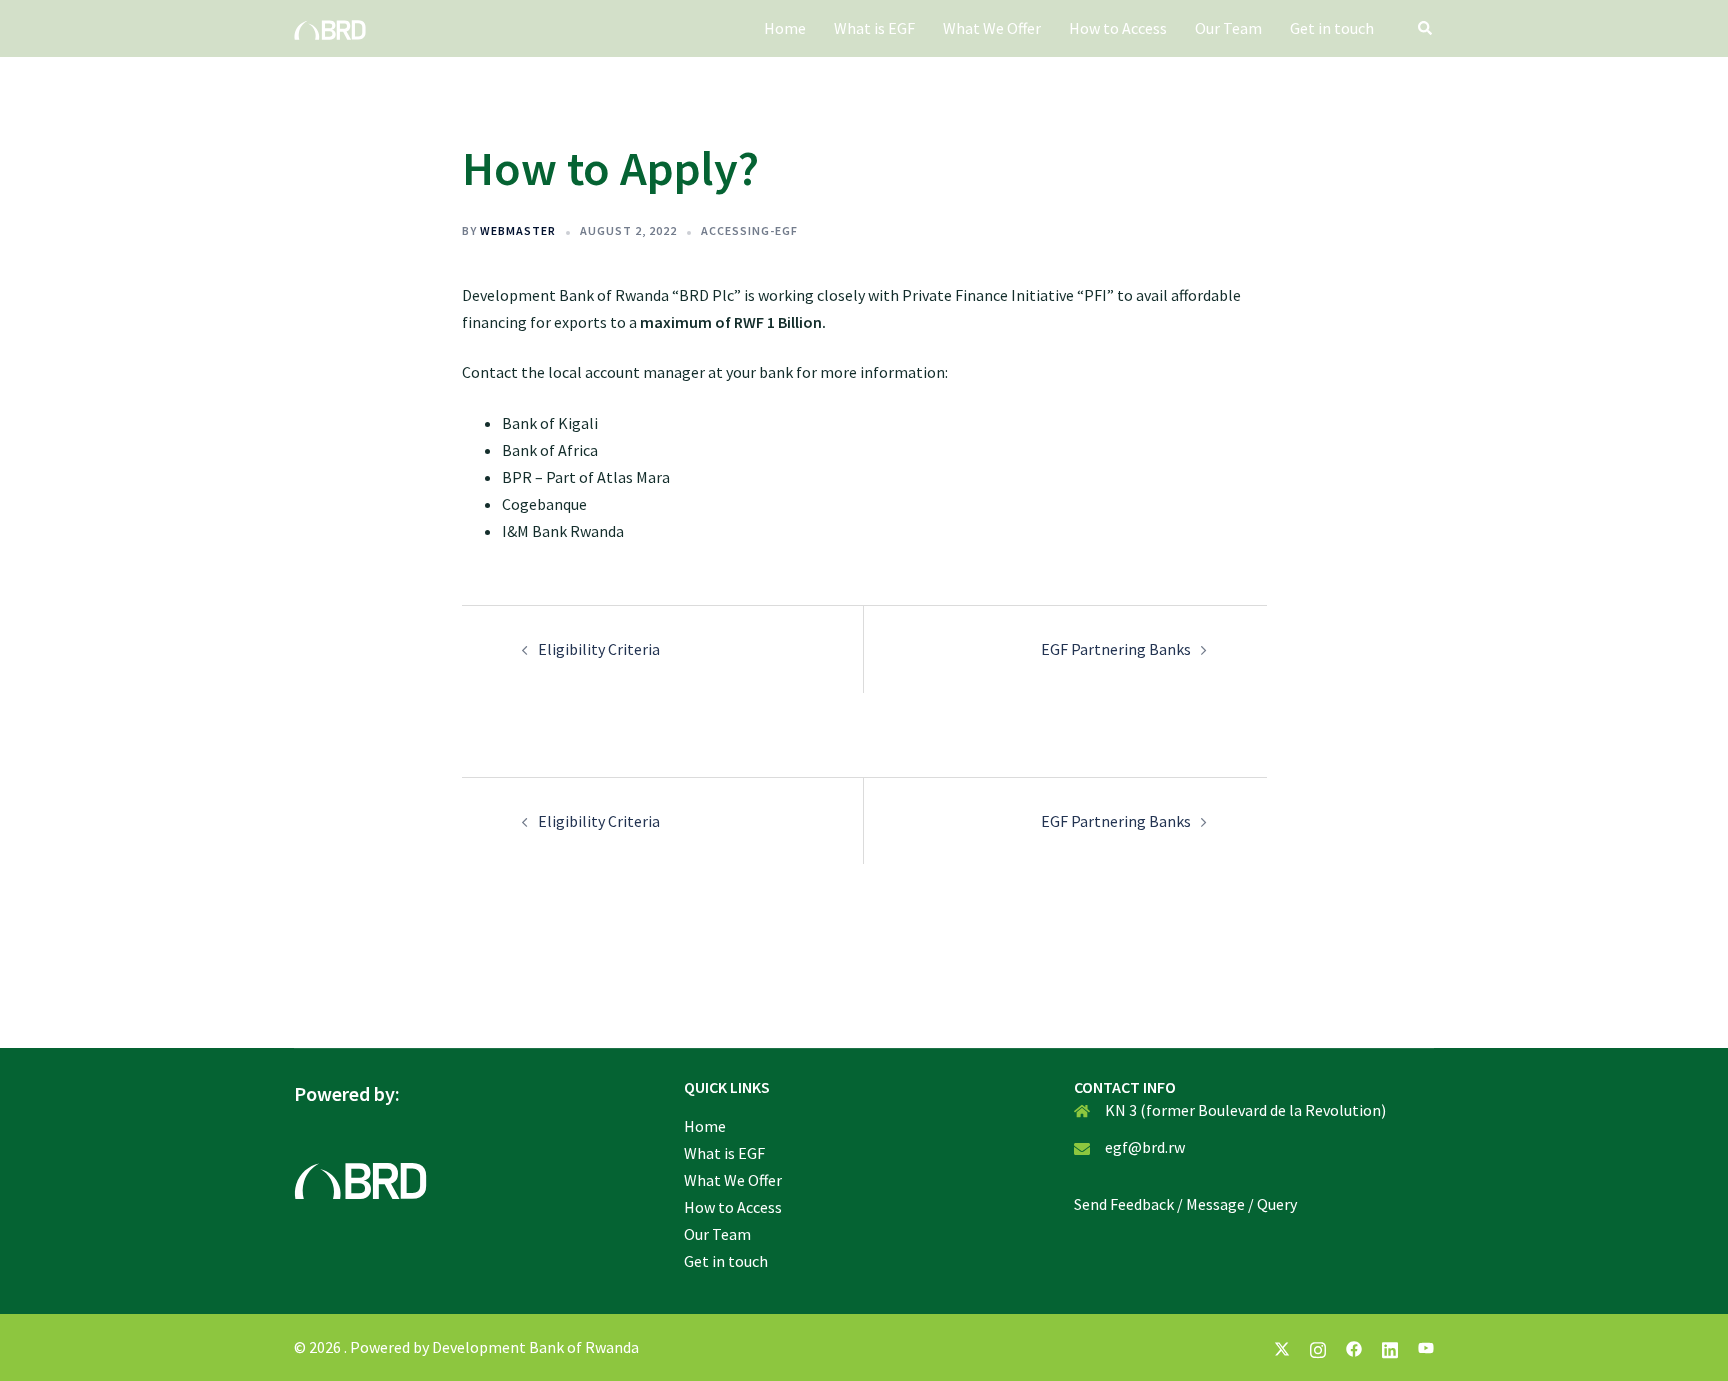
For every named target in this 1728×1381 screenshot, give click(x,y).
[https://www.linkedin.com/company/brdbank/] (1390, 1347)
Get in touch (1332, 28)
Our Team (1228, 28)
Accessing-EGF (749, 230)
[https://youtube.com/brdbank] (1426, 1347)
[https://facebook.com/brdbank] (1354, 1347)
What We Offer (992, 28)
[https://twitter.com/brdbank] (1282, 1347)
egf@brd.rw (1145, 1147)
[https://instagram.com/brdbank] (1318, 1347)
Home (785, 28)
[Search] (1426, 28)
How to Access (1118, 28)
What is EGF (874, 28)
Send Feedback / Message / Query (1185, 1204)
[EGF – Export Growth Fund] (330, 28)
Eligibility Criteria (599, 649)
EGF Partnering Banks (1116, 649)
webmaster (518, 230)
